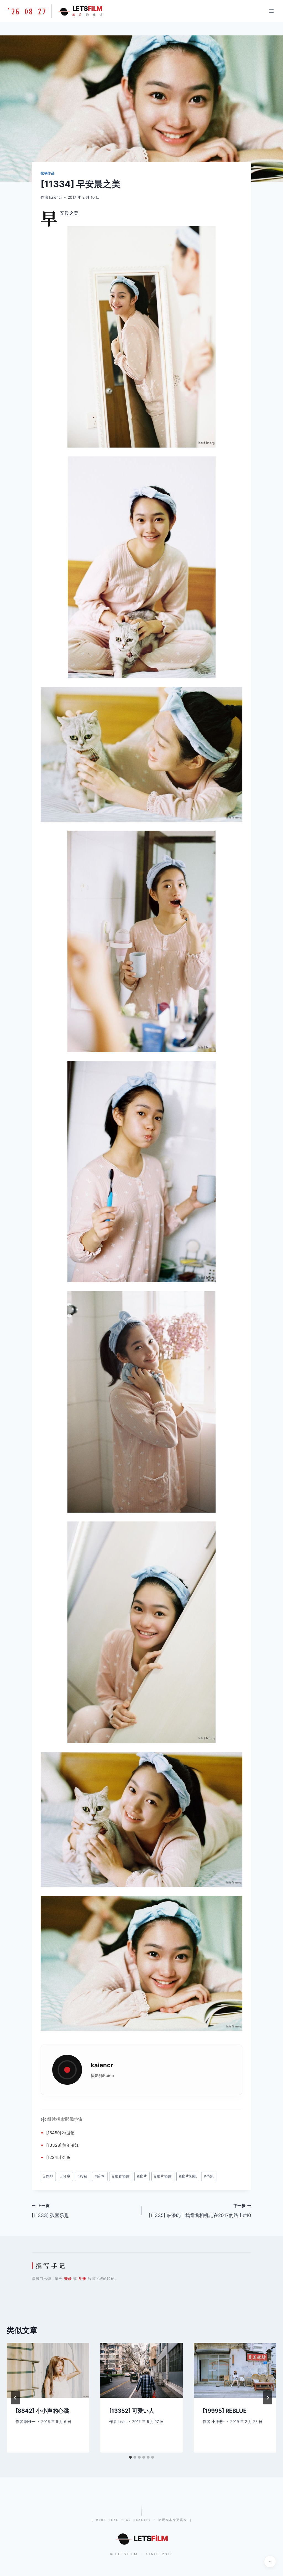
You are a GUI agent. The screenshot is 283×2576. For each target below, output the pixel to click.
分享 (65, 2176)
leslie (122, 2422)
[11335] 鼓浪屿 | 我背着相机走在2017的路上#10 (200, 2211)
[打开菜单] (271, 11)
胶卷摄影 (121, 2176)
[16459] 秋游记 (60, 2133)
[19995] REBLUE (225, 2411)
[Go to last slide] (15, 2398)
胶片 (142, 2176)
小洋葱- (218, 2422)
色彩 (209, 2176)
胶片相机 (188, 2176)
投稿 (82, 2176)
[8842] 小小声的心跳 (42, 2411)
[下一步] (268, 2398)
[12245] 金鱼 (58, 2157)
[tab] (130, 2457)
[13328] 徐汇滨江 (63, 2145)
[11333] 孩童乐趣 (50, 2211)
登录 (68, 2278)
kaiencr (56, 197)
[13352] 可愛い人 (132, 2411)
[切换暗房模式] (270, 2562)
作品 (48, 2176)
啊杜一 (30, 2422)
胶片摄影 (163, 2176)
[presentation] (48, 2370)
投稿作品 (48, 173)
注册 (82, 2278)
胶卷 (100, 2176)
